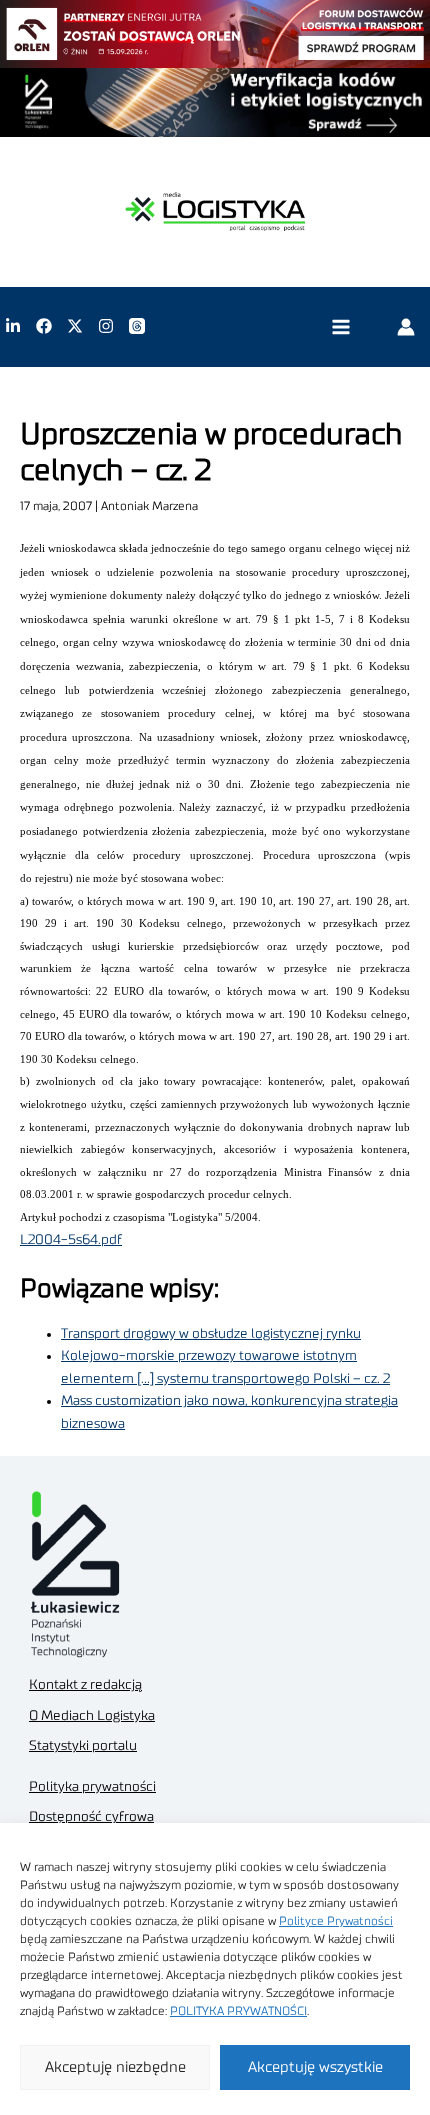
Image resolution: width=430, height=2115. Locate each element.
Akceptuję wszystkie (315, 2067)
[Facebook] (44, 326)
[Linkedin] (13, 326)
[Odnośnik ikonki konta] (406, 326)
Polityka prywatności (92, 1787)
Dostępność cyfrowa (91, 1817)
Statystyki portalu (83, 1746)
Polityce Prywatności (336, 1921)
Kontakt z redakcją (85, 1685)
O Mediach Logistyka (92, 1716)
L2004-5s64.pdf (71, 1240)
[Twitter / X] (75, 326)
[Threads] (137, 326)
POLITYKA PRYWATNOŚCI (238, 2011)
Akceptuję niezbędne (115, 2067)
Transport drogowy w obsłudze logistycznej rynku (211, 1334)
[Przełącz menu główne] (340, 326)
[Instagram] (106, 326)
